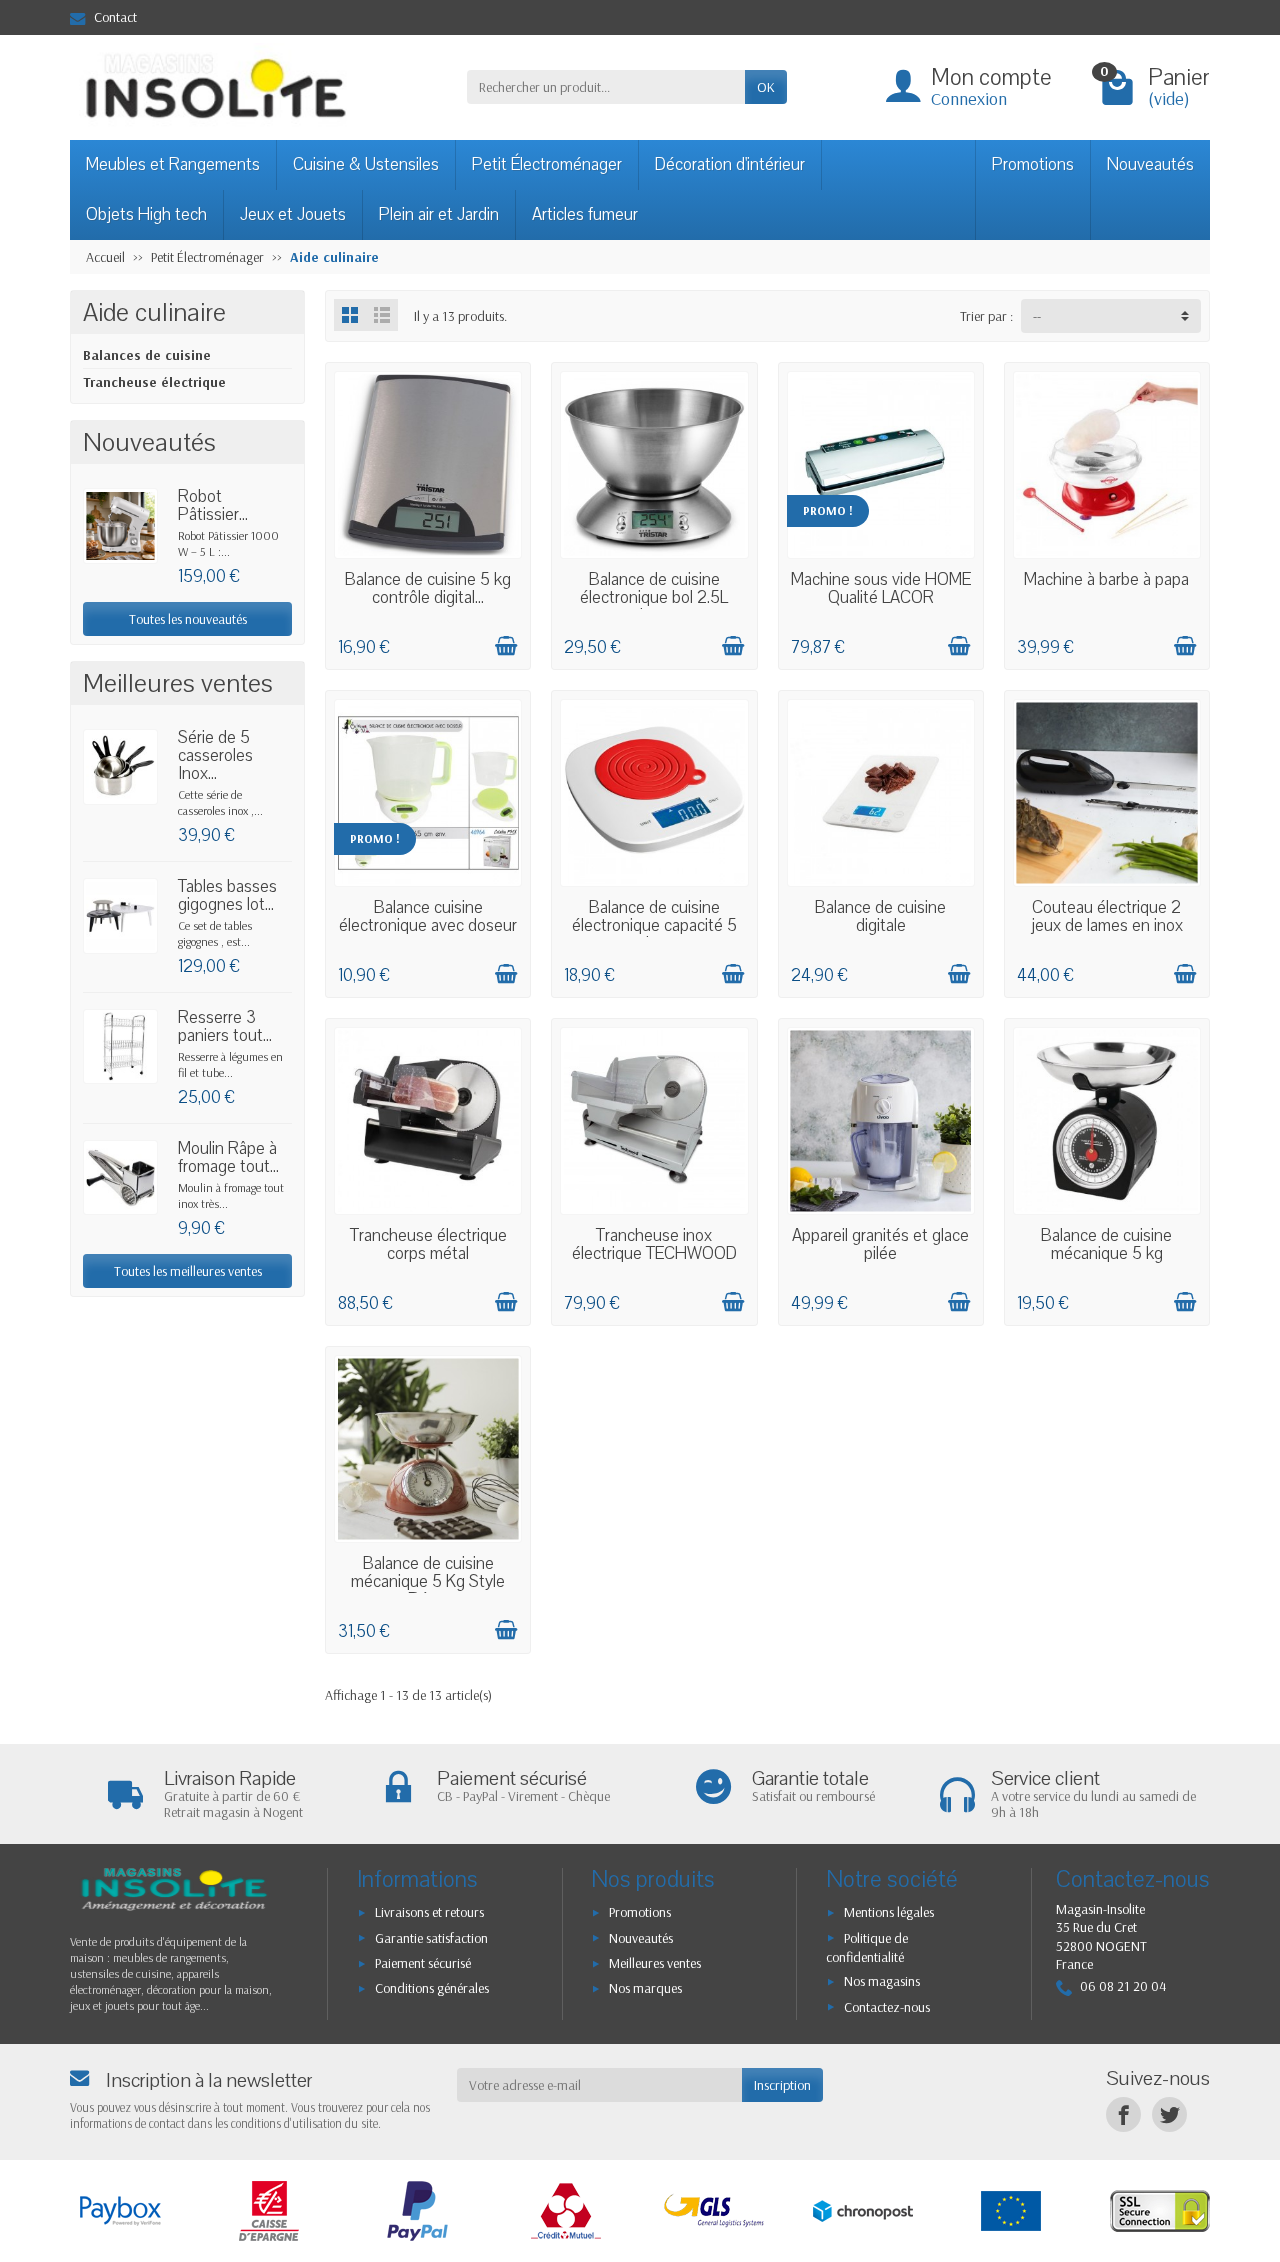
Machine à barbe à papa (1106, 579)
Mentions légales (889, 1912)
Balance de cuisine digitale (880, 916)
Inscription (782, 2085)
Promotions (1033, 164)
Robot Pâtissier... (213, 505)
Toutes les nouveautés (188, 619)
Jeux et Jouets (293, 214)
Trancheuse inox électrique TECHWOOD (654, 1244)
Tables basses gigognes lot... (227, 895)
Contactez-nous (887, 2007)
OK (766, 87)
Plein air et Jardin (439, 214)
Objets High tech (146, 214)
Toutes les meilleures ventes (188, 1271)
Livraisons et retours (429, 1912)
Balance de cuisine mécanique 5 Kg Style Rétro (428, 1581)
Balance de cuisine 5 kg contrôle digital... (428, 588)
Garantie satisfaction (431, 1938)
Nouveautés (1150, 164)
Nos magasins (882, 1981)
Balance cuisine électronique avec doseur (428, 916)
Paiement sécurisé (423, 1963)
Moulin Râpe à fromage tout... (228, 1157)
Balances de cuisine (147, 355)
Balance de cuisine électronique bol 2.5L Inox (654, 597)
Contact (115, 17)
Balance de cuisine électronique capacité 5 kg (654, 925)
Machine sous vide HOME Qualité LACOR (881, 588)
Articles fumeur (585, 214)
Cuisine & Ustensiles (366, 164)
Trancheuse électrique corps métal (428, 1244)
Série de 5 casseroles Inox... (215, 755)
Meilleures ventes (655, 1963)
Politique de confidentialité (867, 1947)
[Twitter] (1169, 2114)
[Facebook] (1123, 2114)
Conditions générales (432, 1988)
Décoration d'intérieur (730, 164)
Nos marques (645, 1988)
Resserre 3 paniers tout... (225, 1026)
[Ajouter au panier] (506, 646)
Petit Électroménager (547, 164)
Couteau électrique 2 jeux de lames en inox (1107, 916)
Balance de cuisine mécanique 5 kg (1106, 1244)
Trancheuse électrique (154, 382)
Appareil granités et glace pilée (880, 1244)
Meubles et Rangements (173, 164)
